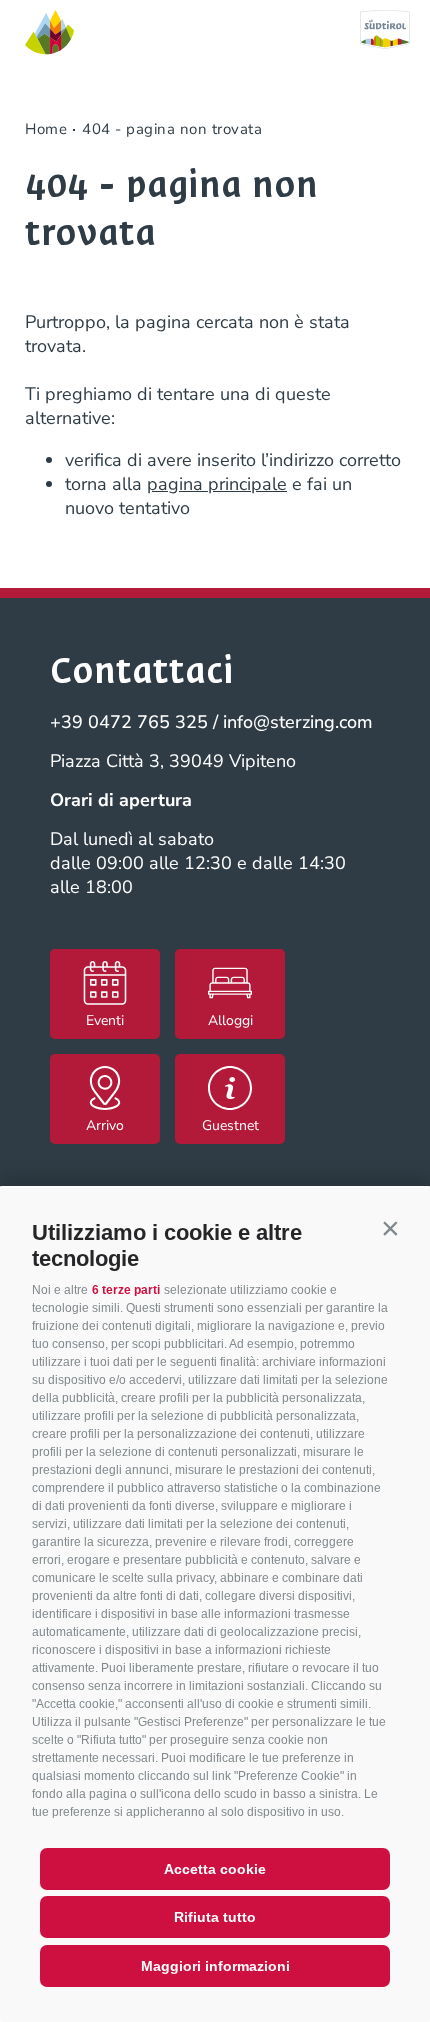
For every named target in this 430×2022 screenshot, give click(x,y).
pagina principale (217, 484)
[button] (390, 1228)
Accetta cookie (215, 1869)
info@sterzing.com (298, 722)
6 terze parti (126, 1290)
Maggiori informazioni (215, 1966)
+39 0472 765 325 (129, 722)
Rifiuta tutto (215, 1917)
